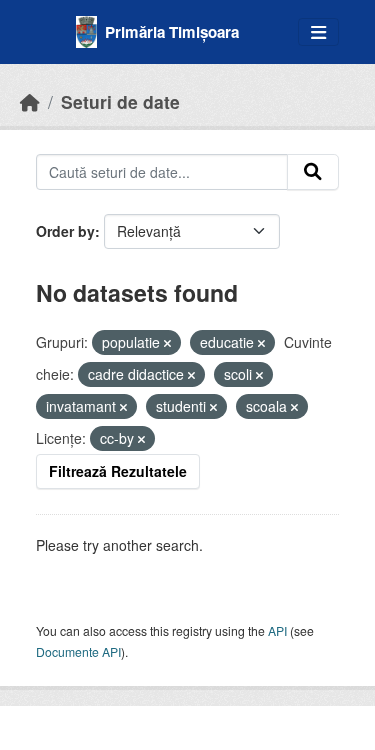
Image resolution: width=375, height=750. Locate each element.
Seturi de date (120, 101)
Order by (65, 231)
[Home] (30, 101)
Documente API (78, 651)
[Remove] (167, 343)
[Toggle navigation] (318, 32)
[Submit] (313, 172)
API (277, 630)
